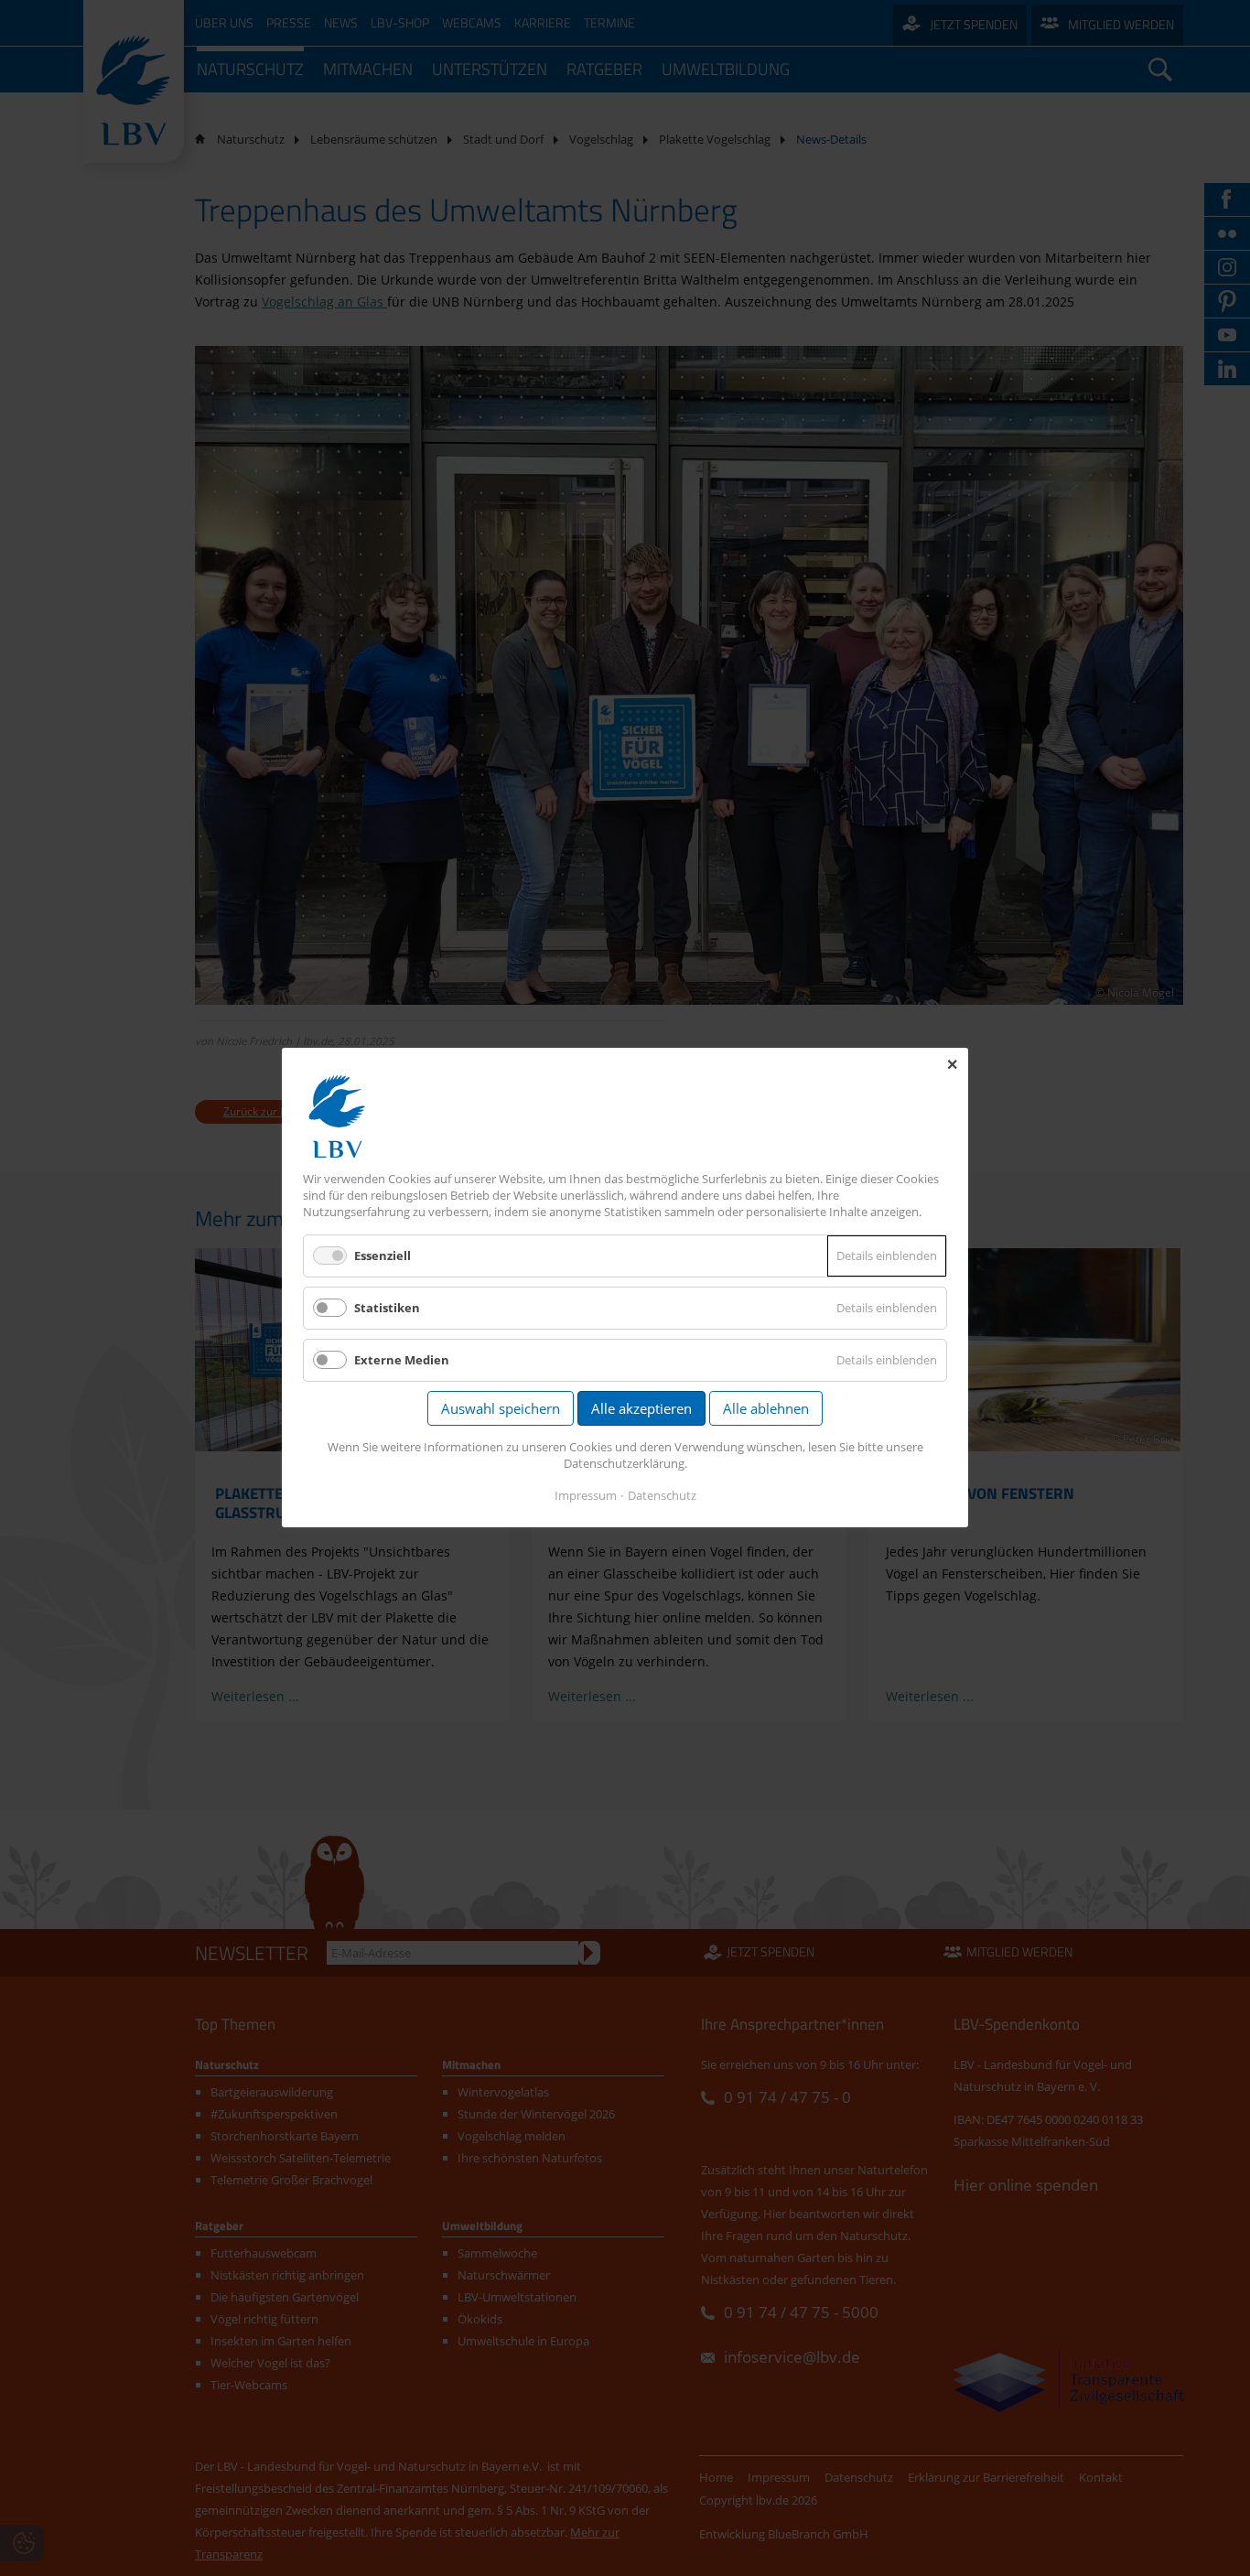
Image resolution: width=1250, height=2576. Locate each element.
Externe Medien (402, 1361)
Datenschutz (662, 1496)
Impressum (586, 1496)
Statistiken (387, 1308)
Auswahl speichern (501, 1409)
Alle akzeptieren (641, 1409)
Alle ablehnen (766, 1409)
